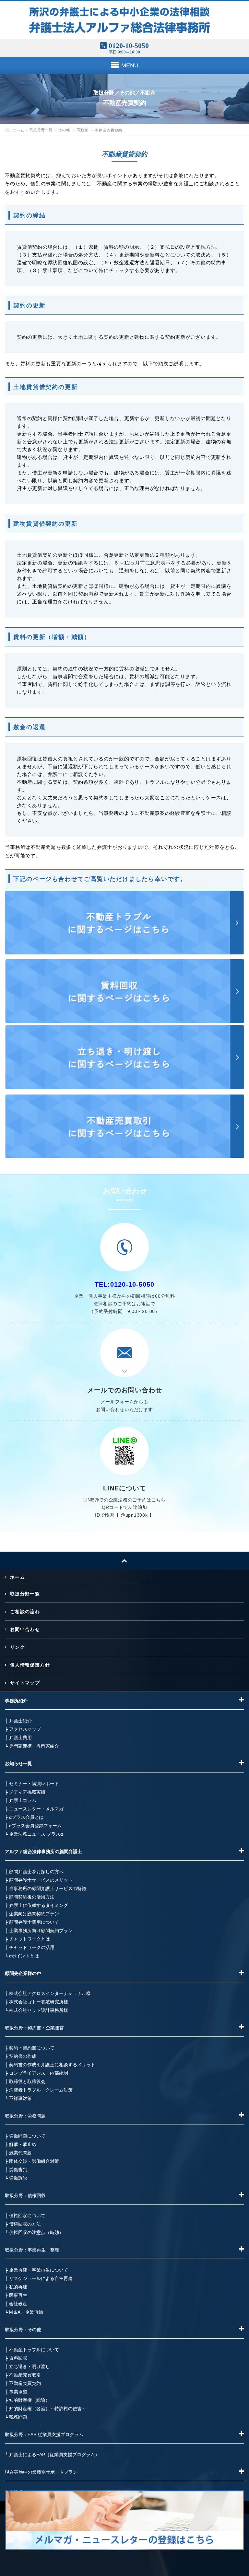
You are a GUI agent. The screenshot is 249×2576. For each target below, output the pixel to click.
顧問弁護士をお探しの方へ (36, 1872)
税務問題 (18, 2417)
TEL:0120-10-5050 (124, 1284)
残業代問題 (20, 2153)
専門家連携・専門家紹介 (34, 1746)
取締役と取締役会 (27, 2081)
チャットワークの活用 (32, 1947)
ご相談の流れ (25, 1612)
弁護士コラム (23, 1800)
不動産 (83, 130)
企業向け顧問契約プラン (34, 1914)
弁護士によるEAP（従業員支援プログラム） (54, 2455)
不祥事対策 (20, 2098)
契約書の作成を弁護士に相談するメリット (52, 2065)
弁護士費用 (20, 1738)
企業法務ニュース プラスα (36, 1834)
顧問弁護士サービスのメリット (41, 1880)
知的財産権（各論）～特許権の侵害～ (48, 2409)
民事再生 (18, 2295)
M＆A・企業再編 (26, 2312)
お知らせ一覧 (18, 1763)
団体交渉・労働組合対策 (34, 2161)
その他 (65, 130)
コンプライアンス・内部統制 (39, 2073)
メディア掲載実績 (27, 1792)
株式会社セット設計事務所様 (39, 2010)
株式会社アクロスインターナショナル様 (50, 1993)
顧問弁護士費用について (34, 1922)
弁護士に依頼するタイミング (39, 1905)
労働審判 (18, 2170)
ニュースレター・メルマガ (36, 1809)
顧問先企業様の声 (23, 1973)
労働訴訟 (18, 2178)
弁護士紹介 (20, 1721)
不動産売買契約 (25, 2383)
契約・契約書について (32, 2048)
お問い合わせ (25, 1629)
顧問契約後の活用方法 (32, 1897)
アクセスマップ (25, 1729)
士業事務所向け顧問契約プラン (41, 1931)
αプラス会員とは (26, 1817)
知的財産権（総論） (30, 2400)
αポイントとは (24, 1956)
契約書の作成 (23, 2056)
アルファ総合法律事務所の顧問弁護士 (43, 1852)
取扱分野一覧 (41, 130)
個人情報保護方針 (30, 1665)
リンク (18, 1647)
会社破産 (18, 2304)
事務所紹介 (16, 1701)
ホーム (18, 130)
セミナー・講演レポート (34, 1784)
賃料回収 (18, 2358)
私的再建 (18, 2287)
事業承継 (18, 2392)
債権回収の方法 (25, 2224)
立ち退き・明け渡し (30, 2366)
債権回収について (27, 2216)
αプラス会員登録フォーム (35, 1826)
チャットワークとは (30, 1939)
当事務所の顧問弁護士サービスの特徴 (48, 1888)
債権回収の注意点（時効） (36, 2232)
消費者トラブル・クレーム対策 (41, 2090)
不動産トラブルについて (34, 2350)
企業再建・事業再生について (39, 2270)
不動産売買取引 (25, 2375)
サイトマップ (25, 1683)
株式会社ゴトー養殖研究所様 (39, 2002)
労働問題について (27, 2136)
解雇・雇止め (23, 2144)
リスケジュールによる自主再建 (41, 2278)
